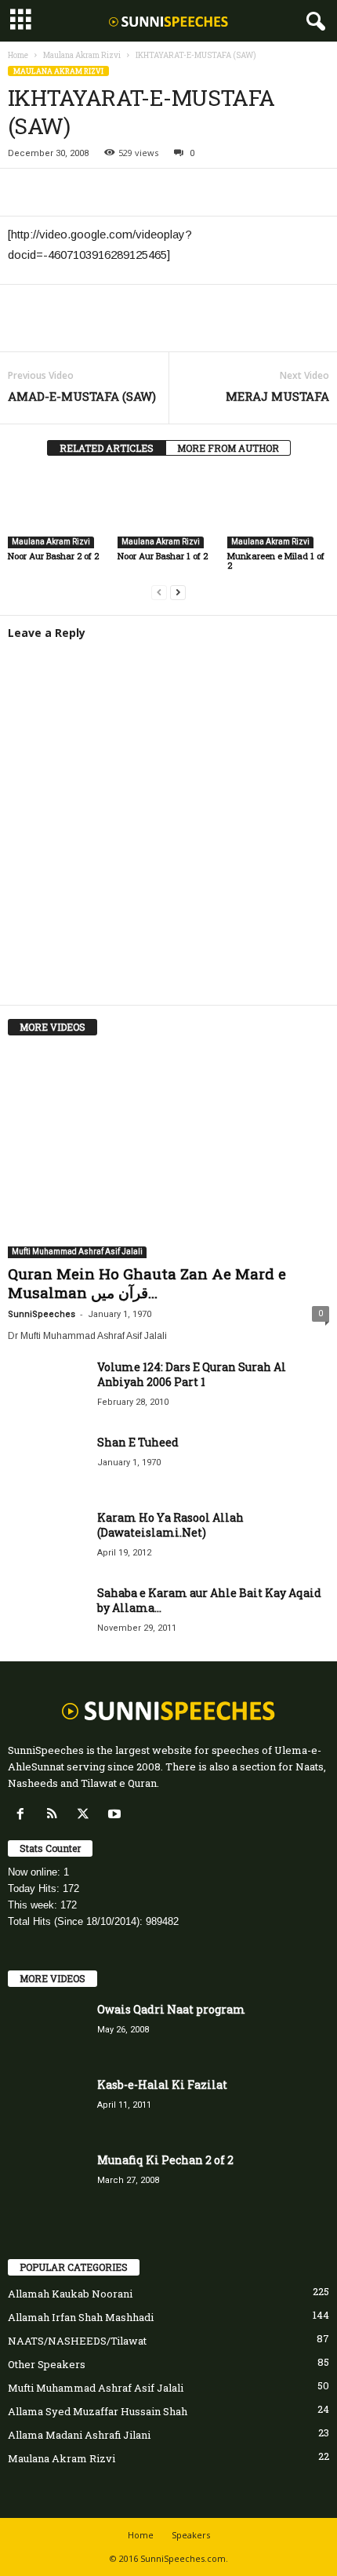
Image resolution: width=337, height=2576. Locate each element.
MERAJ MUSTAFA (277, 396)
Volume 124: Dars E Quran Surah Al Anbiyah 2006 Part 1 (192, 1374)
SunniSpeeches (42, 1314)
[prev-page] (159, 592)
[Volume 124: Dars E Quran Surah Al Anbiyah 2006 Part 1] (47, 1389)
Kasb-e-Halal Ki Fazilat (162, 2085)
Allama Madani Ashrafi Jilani (79, 2435)
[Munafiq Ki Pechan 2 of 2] (47, 2182)
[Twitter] (60, 192)
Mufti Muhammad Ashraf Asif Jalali (77, 1252)
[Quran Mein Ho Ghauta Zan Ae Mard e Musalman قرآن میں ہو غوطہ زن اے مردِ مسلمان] (168, 1154)
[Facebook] (24, 192)
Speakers (191, 2535)
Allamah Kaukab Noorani (70, 2294)
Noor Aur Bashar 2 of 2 (53, 556)
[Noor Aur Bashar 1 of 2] (168, 510)
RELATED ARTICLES (107, 448)
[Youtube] (116, 1815)
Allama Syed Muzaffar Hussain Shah (98, 2411)
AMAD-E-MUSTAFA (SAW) (82, 396)
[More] (168, 192)
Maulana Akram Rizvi (82, 55)
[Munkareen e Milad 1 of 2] (278, 510)
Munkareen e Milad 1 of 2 (276, 560)
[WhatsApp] (132, 192)
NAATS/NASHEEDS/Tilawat (77, 2341)
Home (18, 55)
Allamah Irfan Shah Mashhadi (81, 2317)
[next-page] (178, 592)
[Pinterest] (96, 192)
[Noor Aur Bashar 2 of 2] (59, 510)
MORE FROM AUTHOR (228, 448)
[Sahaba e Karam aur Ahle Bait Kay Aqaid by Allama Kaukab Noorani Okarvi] (47, 1615)
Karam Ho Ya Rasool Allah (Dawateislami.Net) (170, 1525)
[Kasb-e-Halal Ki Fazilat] (47, 2107)
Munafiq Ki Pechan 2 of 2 (165, 2160)
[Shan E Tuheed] (47, 1464)
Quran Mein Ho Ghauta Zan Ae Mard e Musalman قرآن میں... (147, 1283)
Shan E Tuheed (138, 1442)
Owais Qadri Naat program (171, 2009)
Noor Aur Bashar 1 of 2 (163, 556)
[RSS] (55, 1815)
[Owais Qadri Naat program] (47, 2031)
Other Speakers (47, 2364)
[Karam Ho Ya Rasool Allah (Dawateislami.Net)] (47, 1539)
